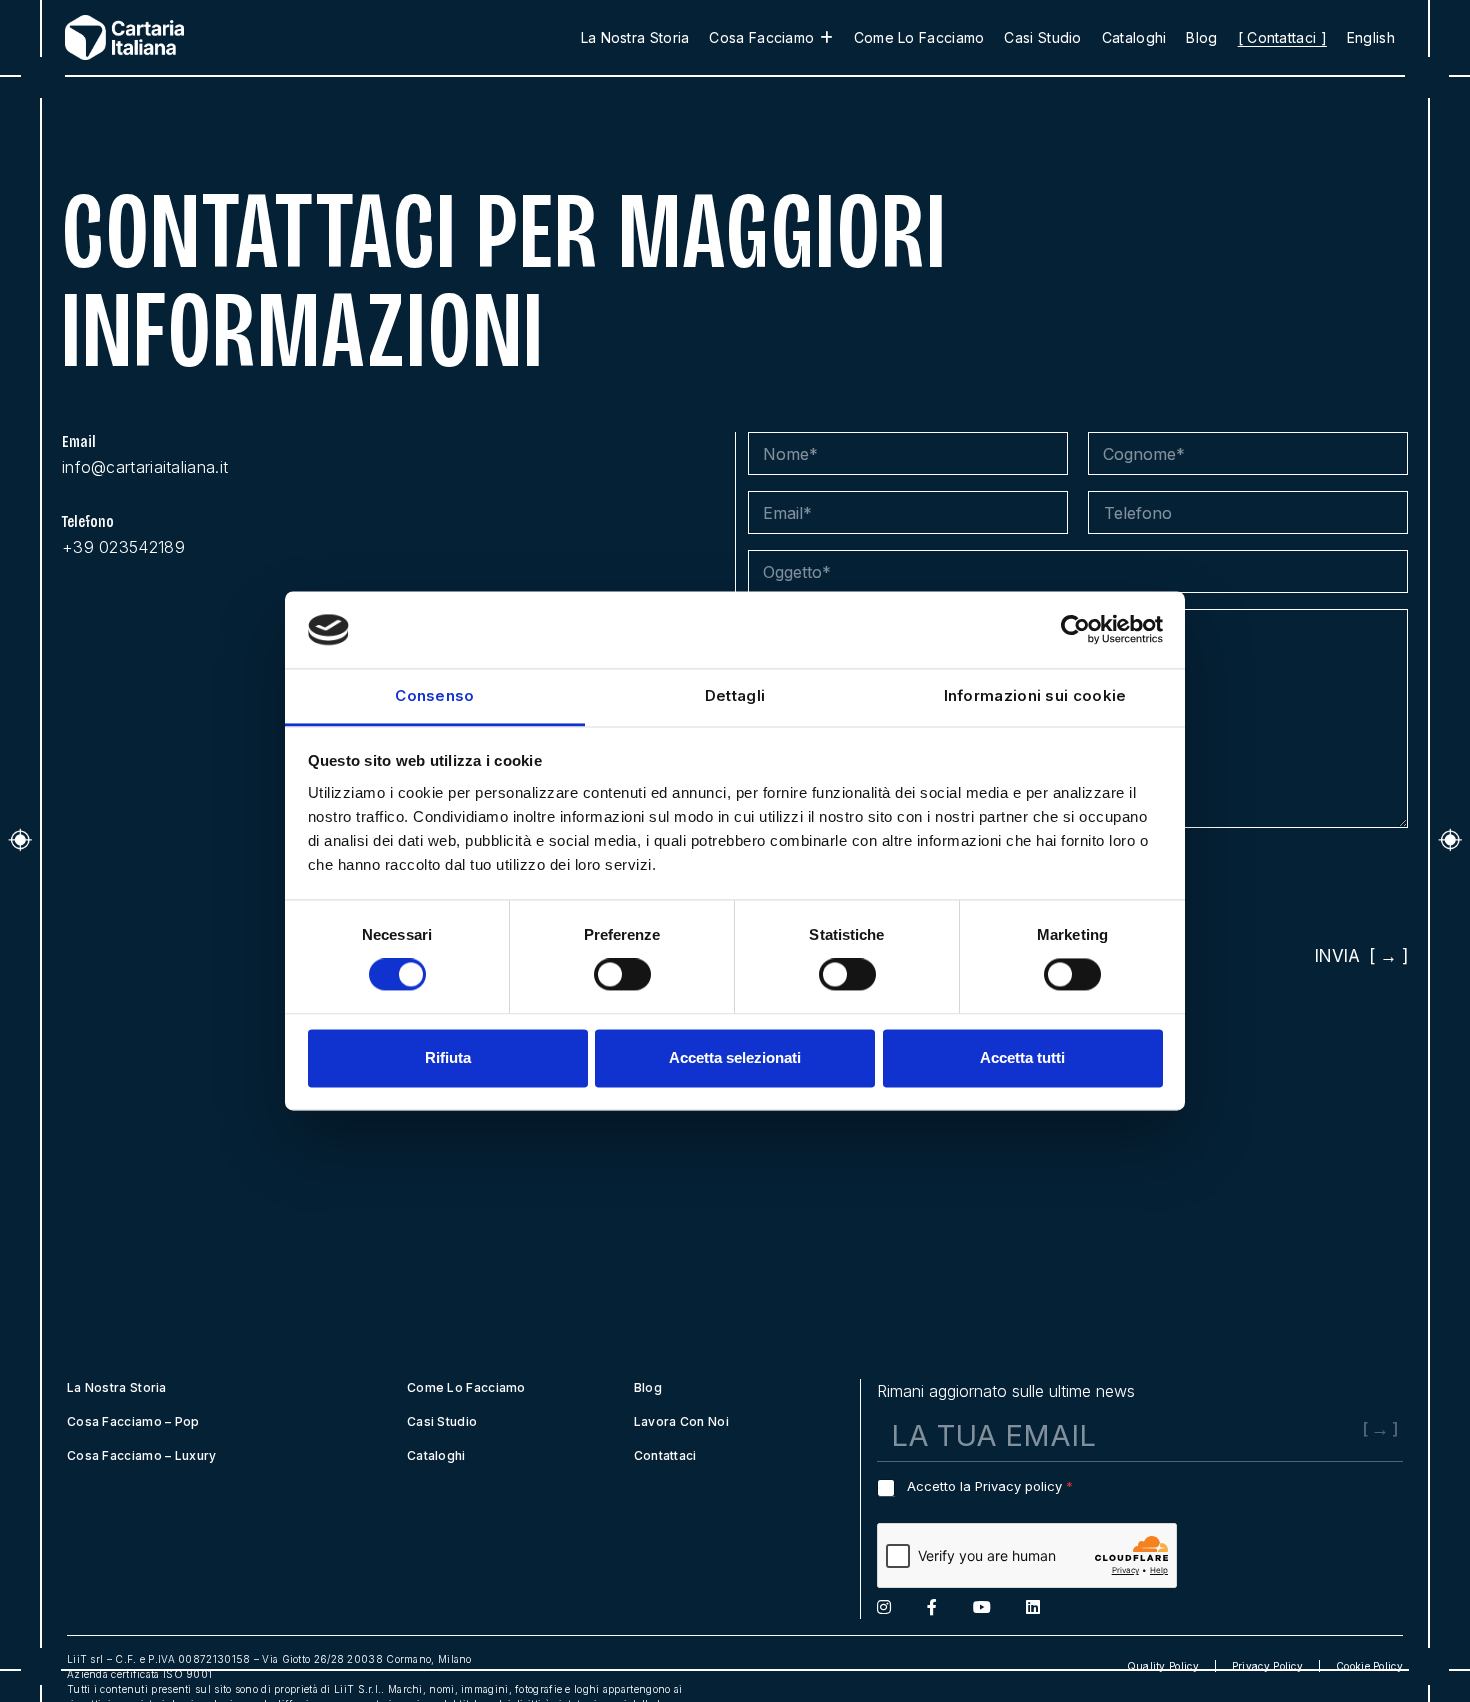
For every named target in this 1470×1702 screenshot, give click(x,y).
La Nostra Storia (635, 37)
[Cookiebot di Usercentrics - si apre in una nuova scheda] (1075, 630)
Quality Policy (1163, 1666)
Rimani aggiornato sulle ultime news (1006, 1391)
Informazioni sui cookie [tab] (1035, 695)
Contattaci (665, 1455)
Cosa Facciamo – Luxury (142, 1455)
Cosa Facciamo (761, 37)
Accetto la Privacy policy (990, 1486)
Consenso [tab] (434, 695)
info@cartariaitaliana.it (145, 467)
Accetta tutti (1022, 1057)
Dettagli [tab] (735, 695)
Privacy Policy (1267, 1666)
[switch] (622, 975)
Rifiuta (448, 1057)
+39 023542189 (123, 547)
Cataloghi (1134, 37)
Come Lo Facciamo (919, 37)
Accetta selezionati (735, 1057)
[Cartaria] (165, 37)
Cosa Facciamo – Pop (133, 1421)
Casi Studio (1042, 37)
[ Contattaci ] (1282, 37)
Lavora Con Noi (681, 1421)
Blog (1201, 37)
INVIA (1337, 956)
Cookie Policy (1369, 1666)
